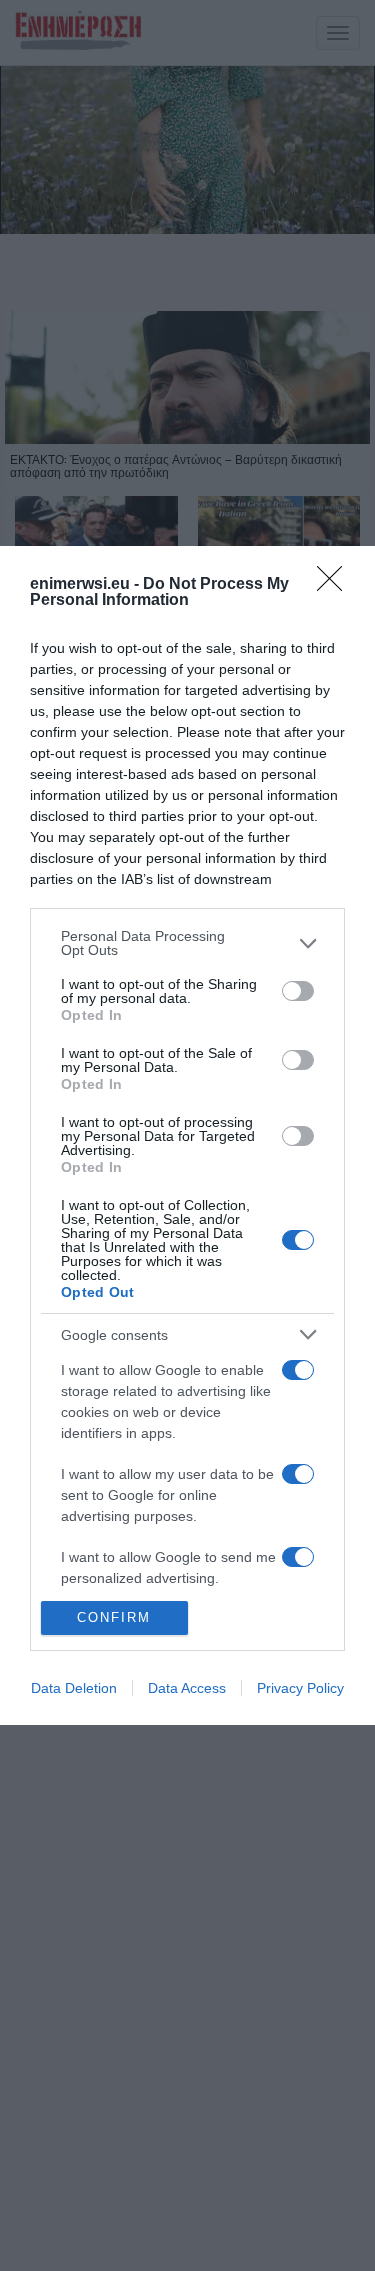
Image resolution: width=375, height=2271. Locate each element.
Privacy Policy (300, 1688)
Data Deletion (74, 1688)
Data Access (187, 1688)
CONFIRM (114, 1617)
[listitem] (187, 943)
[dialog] (187, 1135)
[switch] (298, 991)
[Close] (336, 585)
